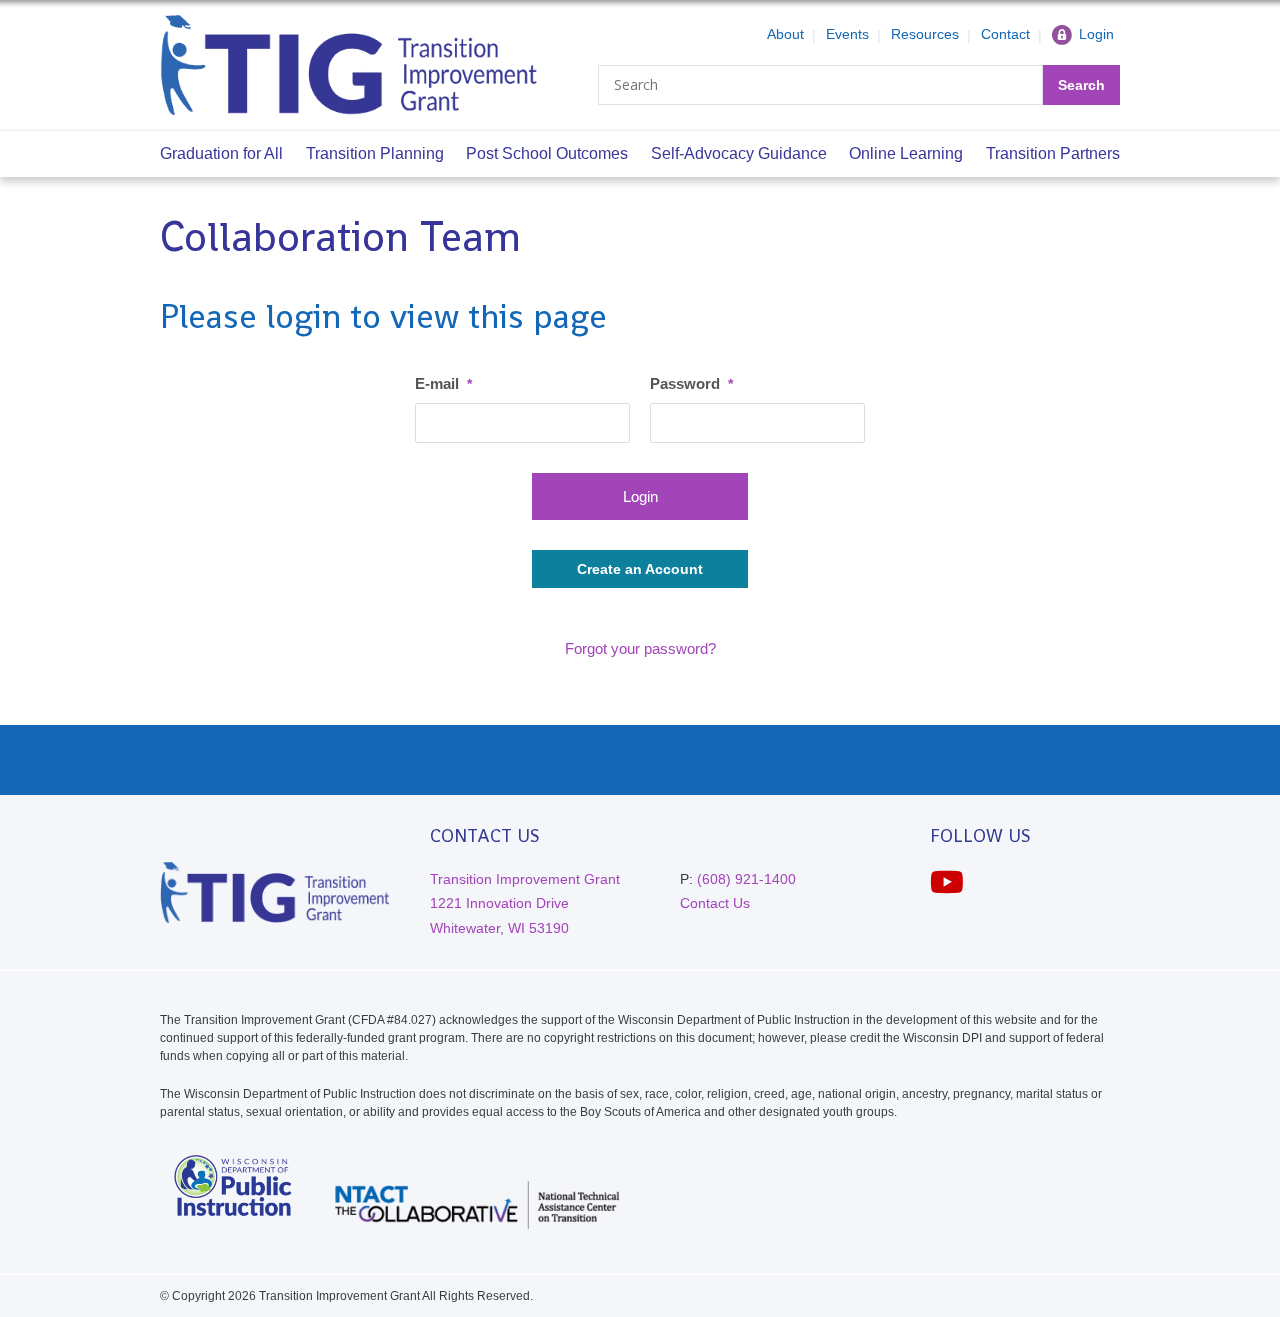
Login (1096, 34)
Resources (925, 34)
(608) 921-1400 (746, 879)
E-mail (443, 383)
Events (847, 34)
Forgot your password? (640, 648)
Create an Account (640, 569)
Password (691, 383)
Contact (1005, 34)
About (785, 34)
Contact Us (715, 903)
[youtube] (947, 882)
